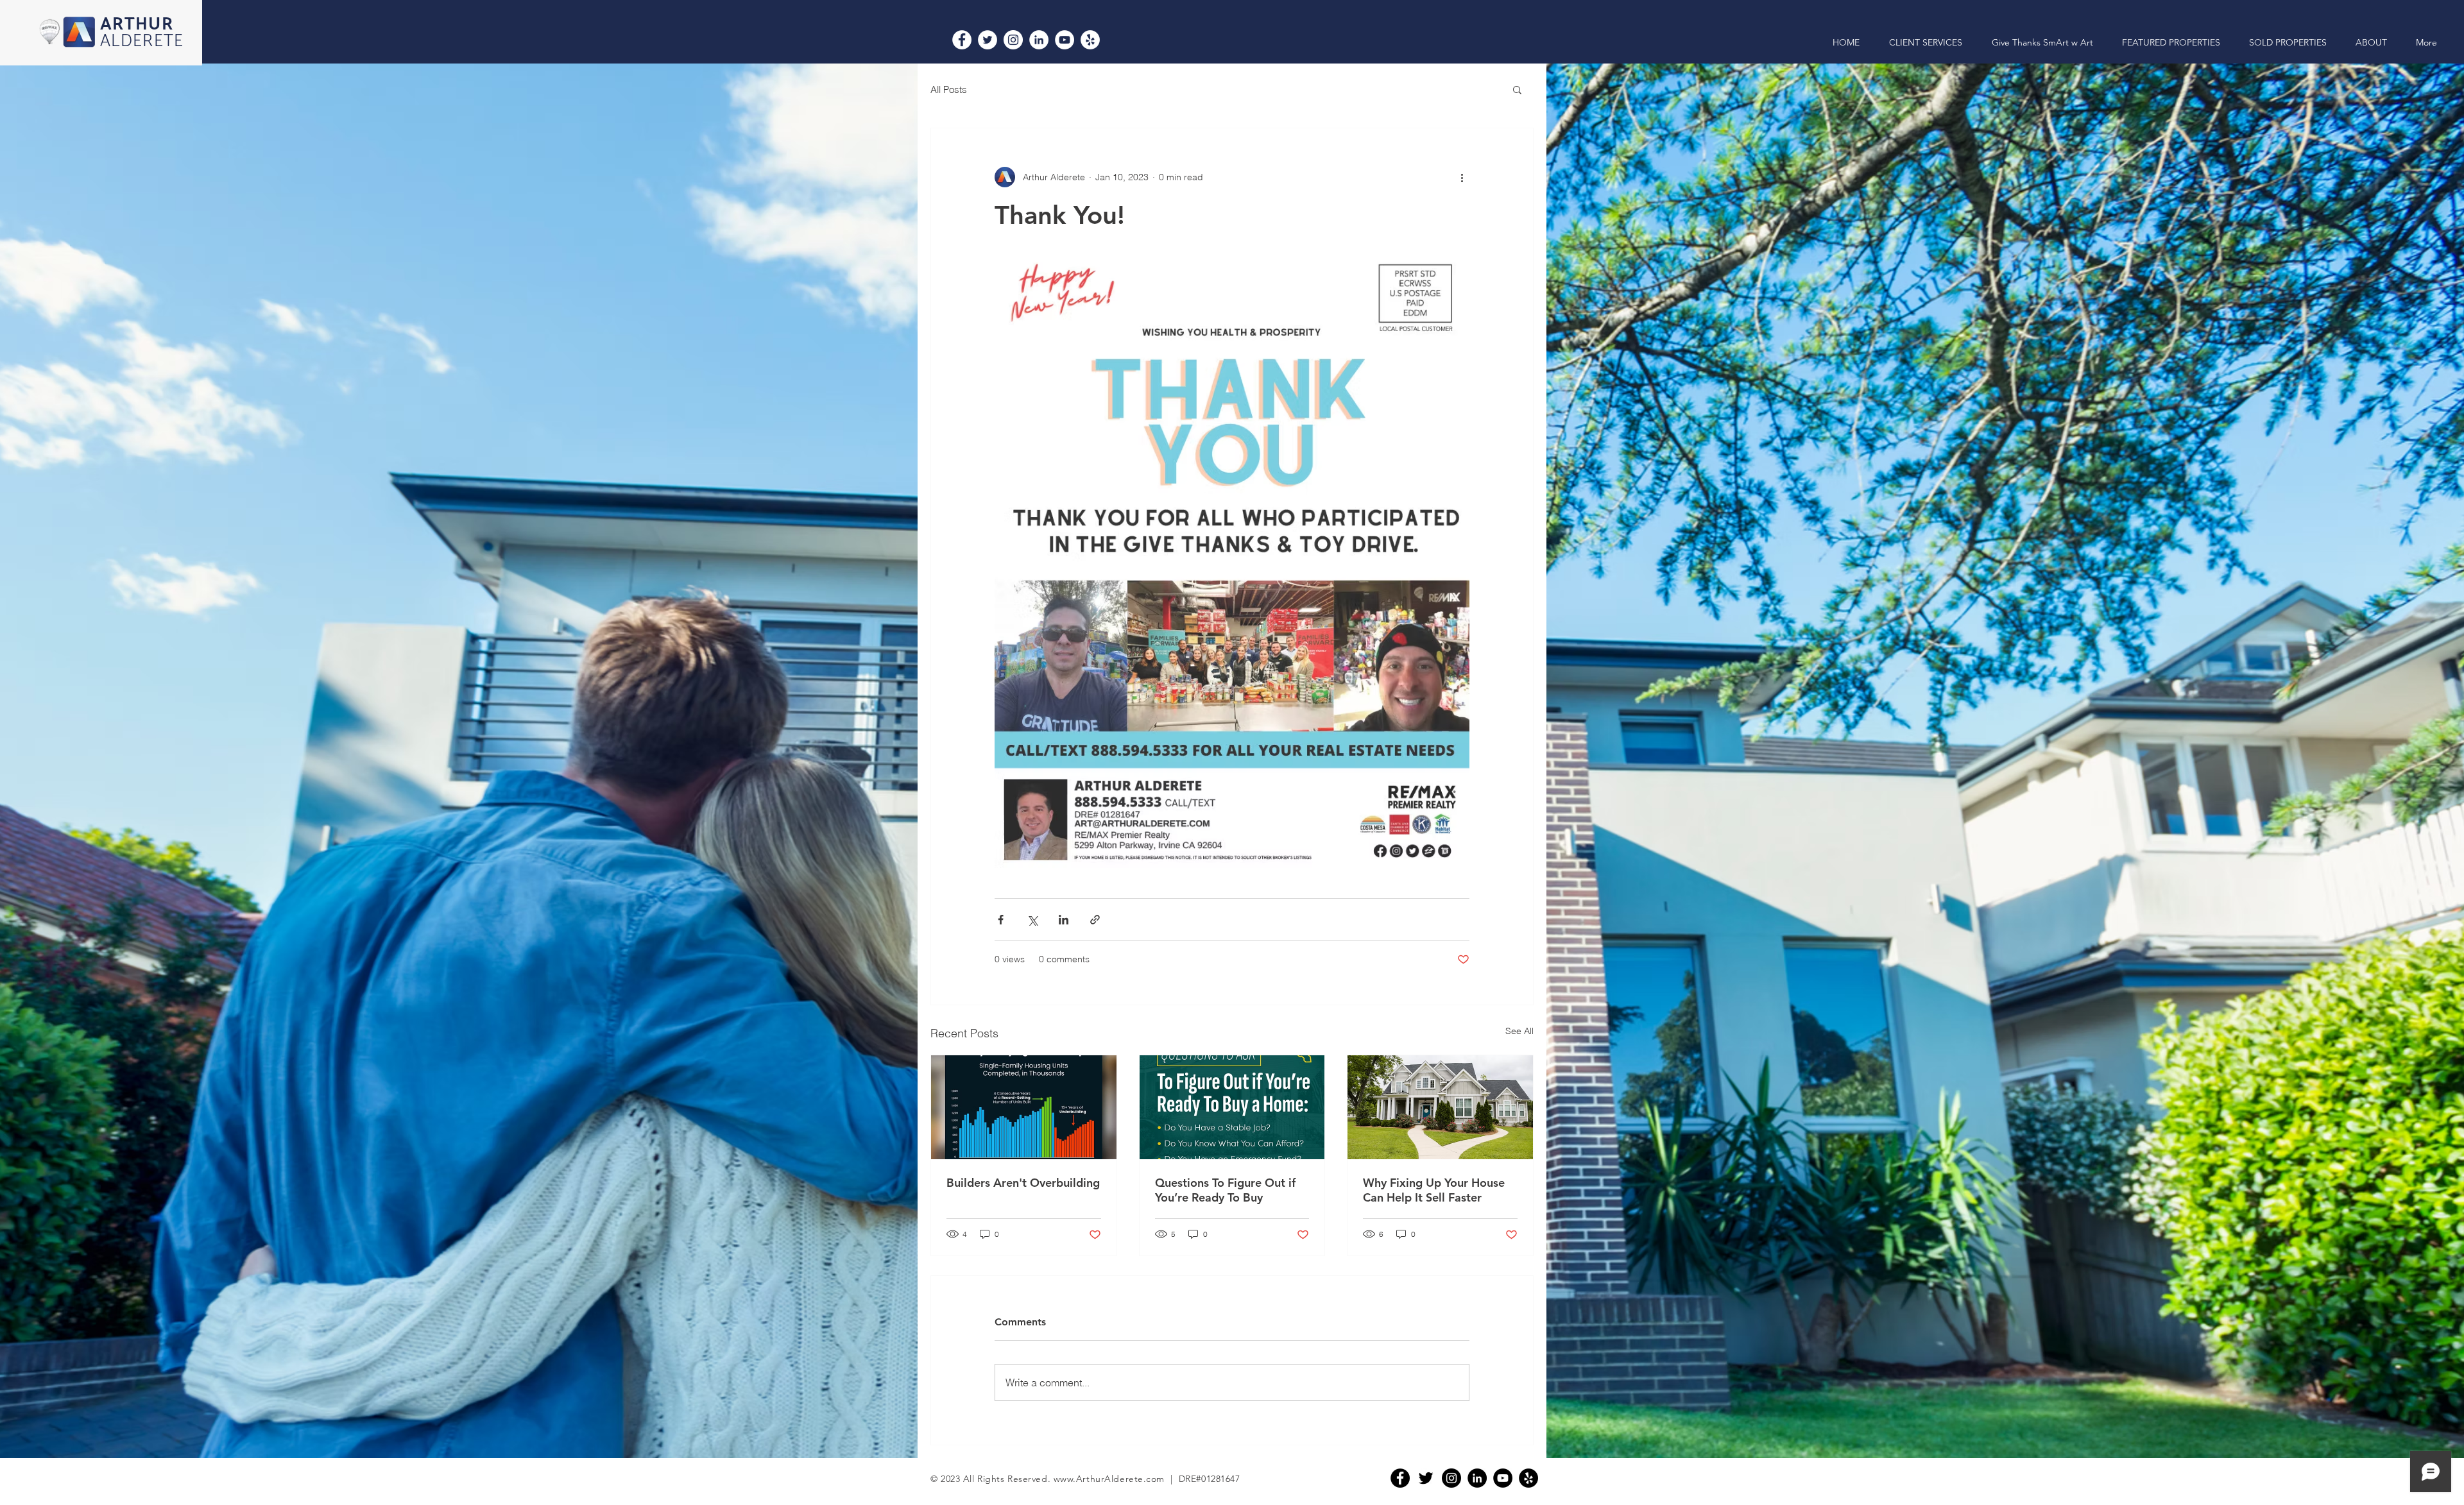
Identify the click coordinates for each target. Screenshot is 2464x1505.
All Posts (949, 89)
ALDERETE (142, 41)
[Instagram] (1013, 40)
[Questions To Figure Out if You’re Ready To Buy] (1232, 1107)
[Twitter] (988, 40)
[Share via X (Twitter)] (1032, 920)
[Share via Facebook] (1001, 920)
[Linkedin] (1477, 1478)
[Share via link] (1095, 920)
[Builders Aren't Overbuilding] (1024, 1107)
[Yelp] (1090, 40)
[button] (1517, 89)
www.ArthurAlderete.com (1109, 1479)
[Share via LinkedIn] (1064, 920)
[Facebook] (962, 40)
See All (1519, 1031)
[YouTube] (1065, 40)
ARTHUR (137, 25)
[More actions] (1462, 177)
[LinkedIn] (1039, 40)
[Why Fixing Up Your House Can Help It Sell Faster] (1440, 1107)
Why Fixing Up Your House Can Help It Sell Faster (1434, 1190)
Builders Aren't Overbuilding (1023, 1183)
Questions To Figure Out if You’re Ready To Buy (1225, 1190)
